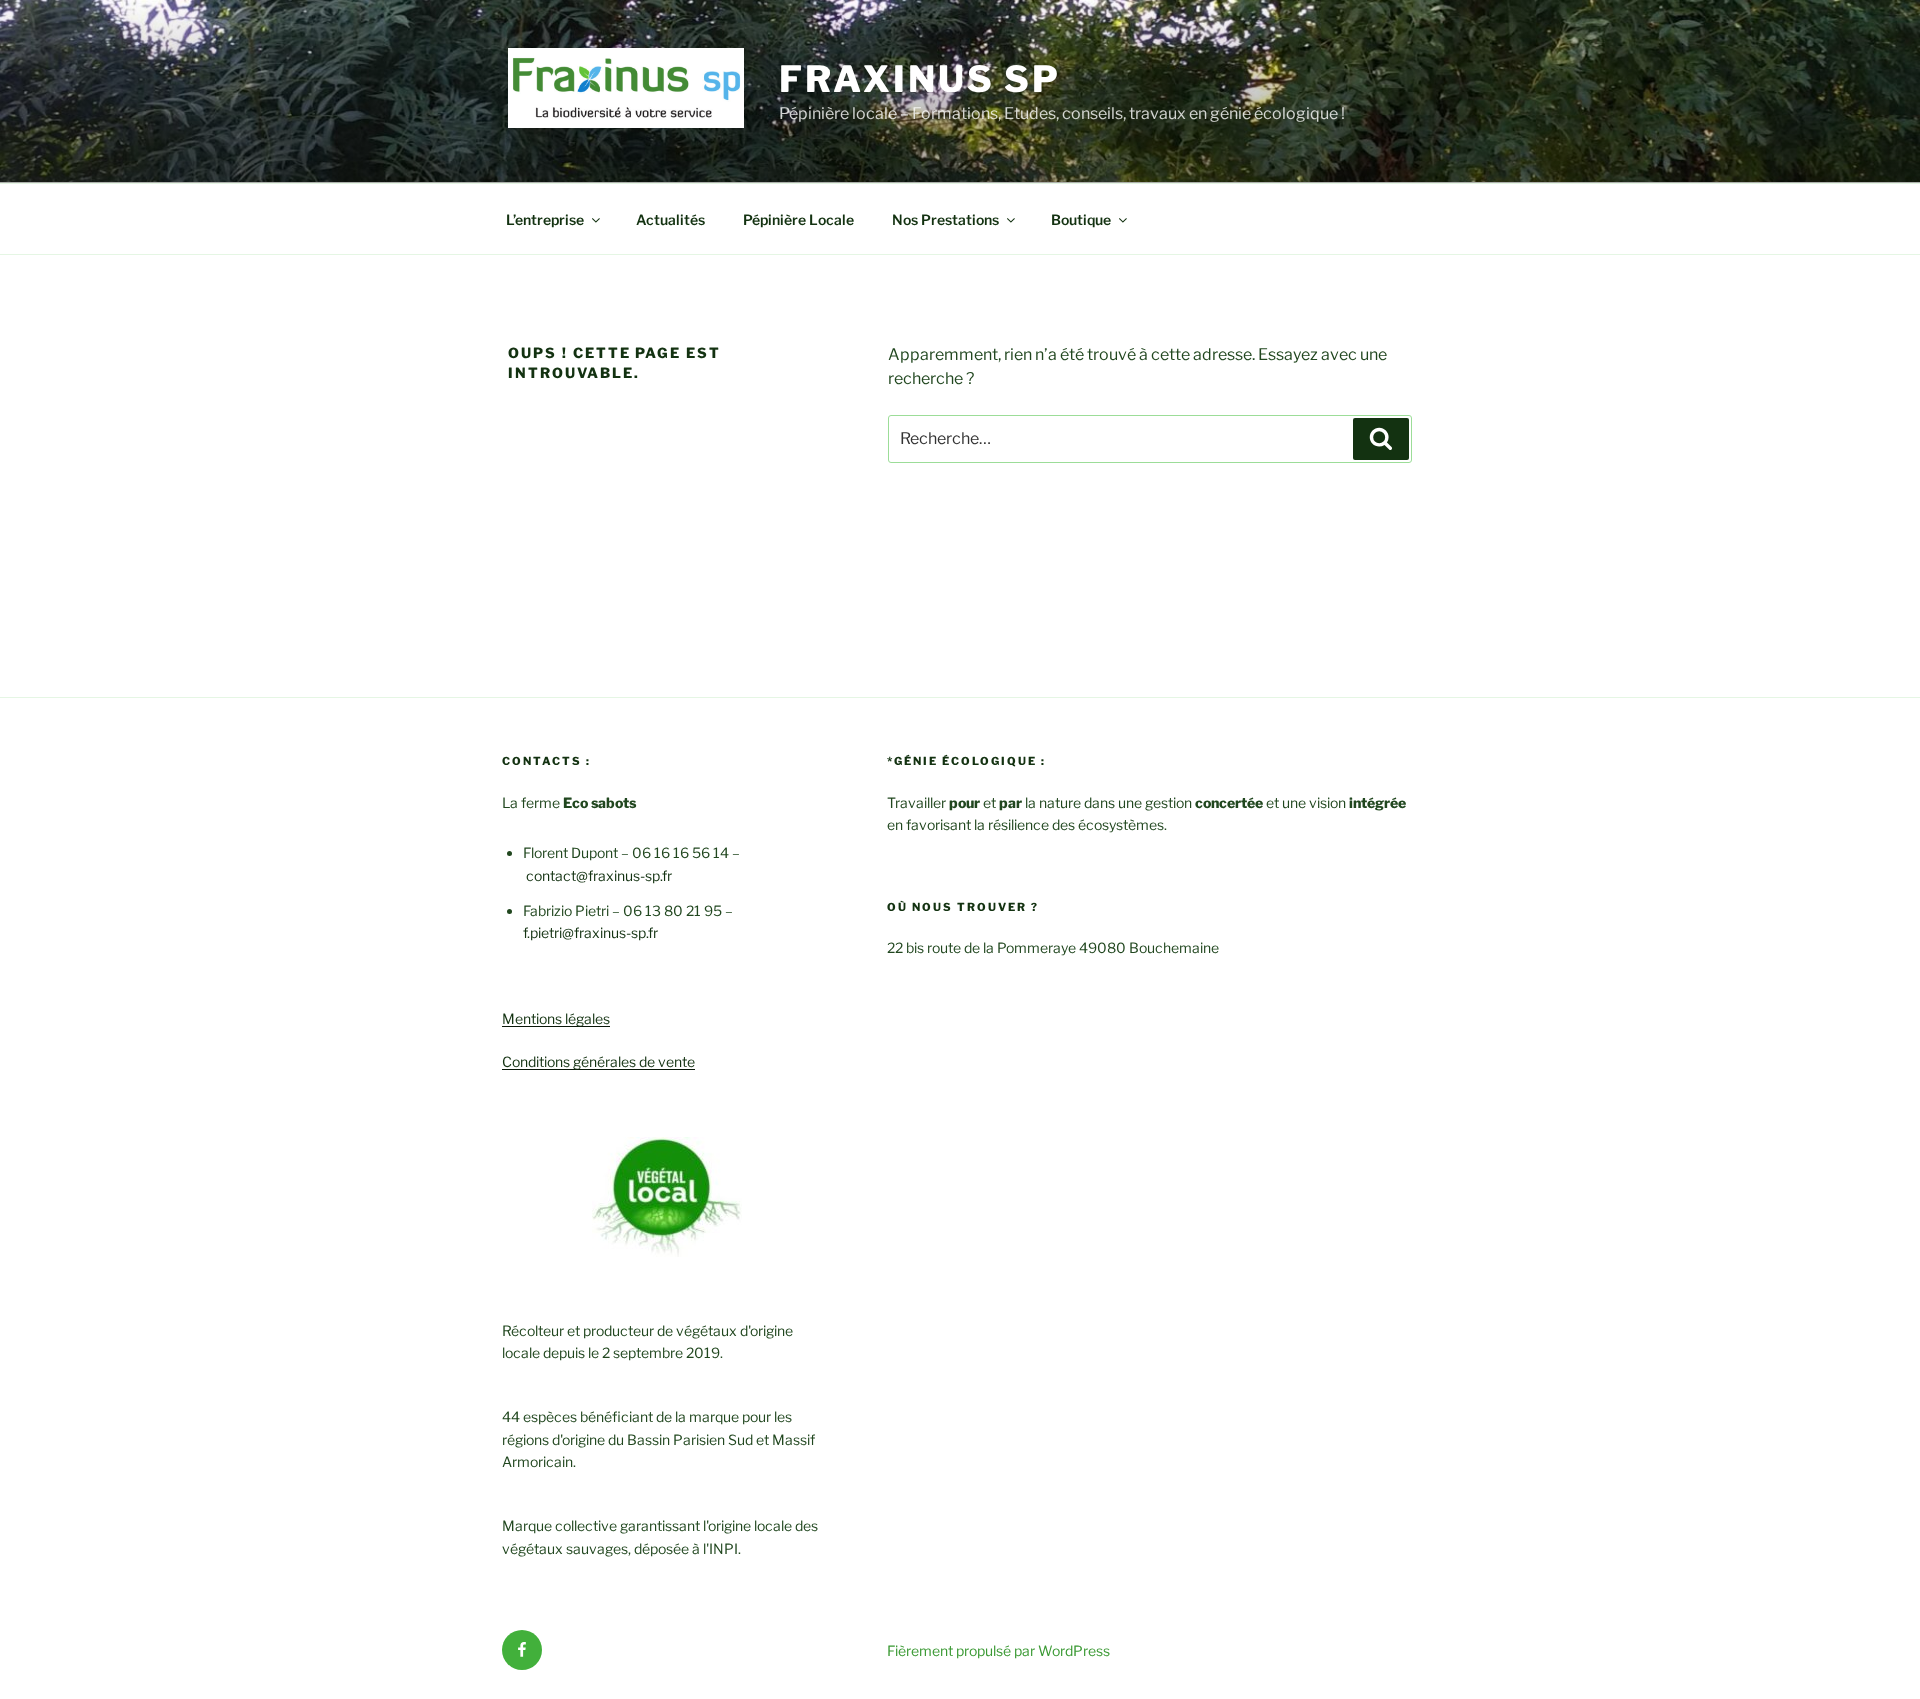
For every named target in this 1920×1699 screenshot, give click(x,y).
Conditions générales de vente (598, 1061)
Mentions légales (556, 1018)
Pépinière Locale (798, 219)
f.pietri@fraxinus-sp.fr (590, 932)
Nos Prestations (945, 219)
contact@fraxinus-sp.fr (599, 875)
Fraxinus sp (920, 79)
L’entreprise (545, 219)
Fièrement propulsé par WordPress (998, 1650)
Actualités (670, 219)
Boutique (1081, 219)
